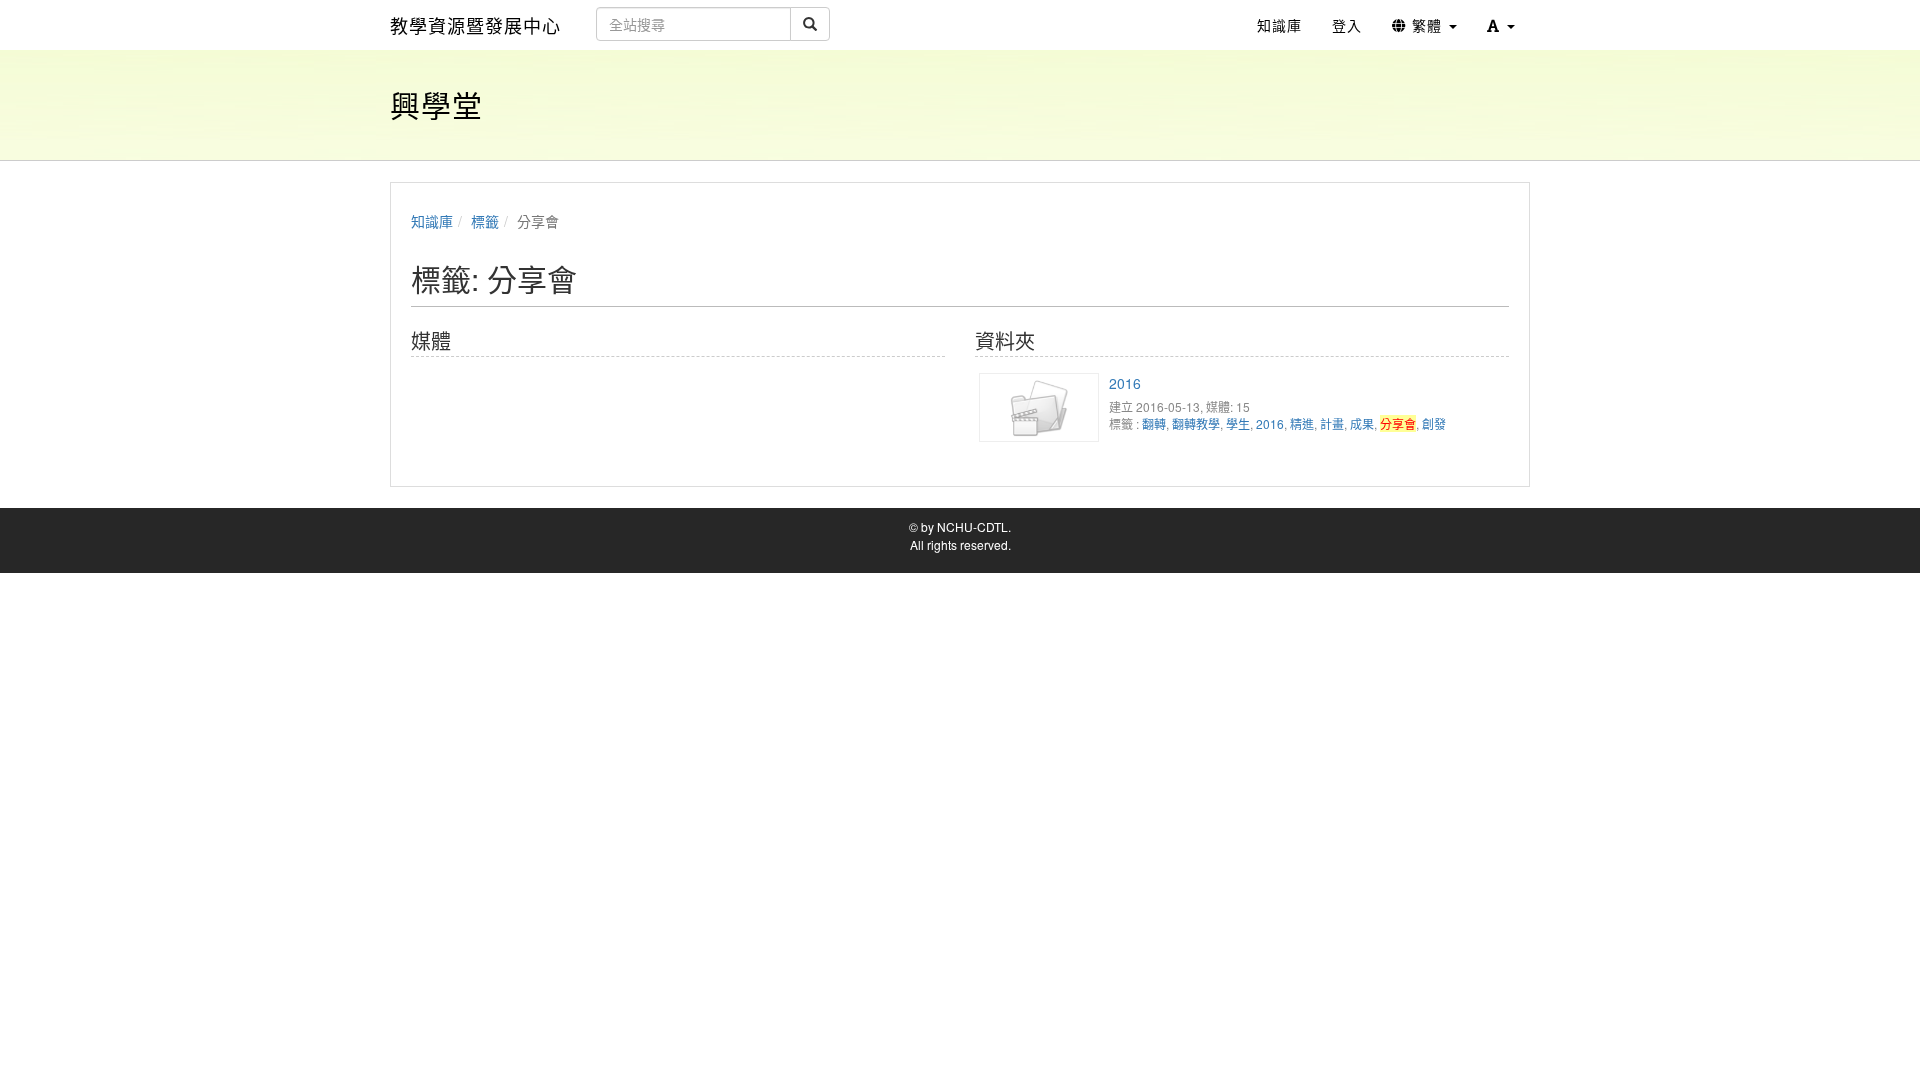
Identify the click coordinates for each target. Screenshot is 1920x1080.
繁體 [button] (1427, 25)
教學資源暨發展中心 (475, 25)
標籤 (485, 221)
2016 (1125, 383)
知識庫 (432, 221)
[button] (1501, 25)
